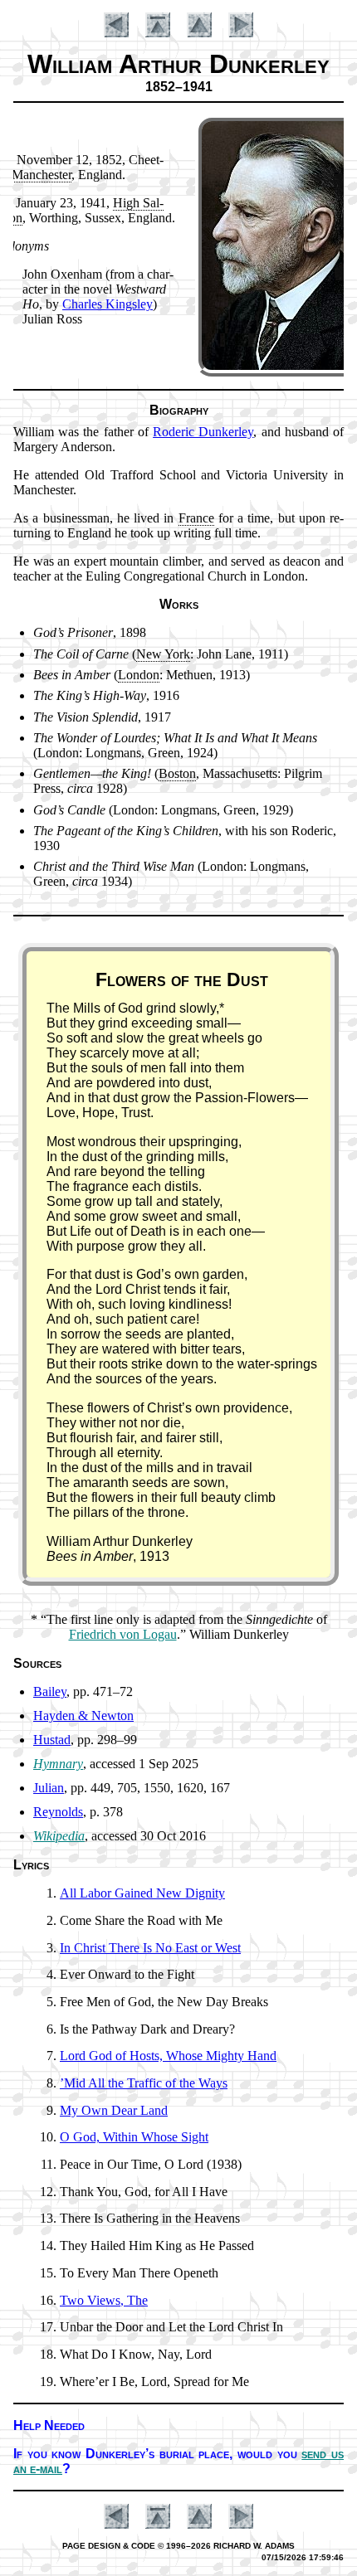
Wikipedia (59, 1836)
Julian (49, 1788)
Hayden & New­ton (83, 1716)
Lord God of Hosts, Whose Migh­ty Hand (168, 2056)
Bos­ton (177, 773)
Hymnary (58, 1764)
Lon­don (139, 675)
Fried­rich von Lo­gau (123, 1634)
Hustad (52, 1740)
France (196, 518)
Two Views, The (104, 2300)
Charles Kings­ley (108, 304)
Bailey (50, 1691)
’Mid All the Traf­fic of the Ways (144, 2083)
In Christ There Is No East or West (150, 1948)
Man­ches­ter (42, 175)
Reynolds (58, 1812)
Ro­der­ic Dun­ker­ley (203, 432)
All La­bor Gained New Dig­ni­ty (142, 1893)
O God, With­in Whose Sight (134, 2137)
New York (163, 654)
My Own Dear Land (114, 2110)
